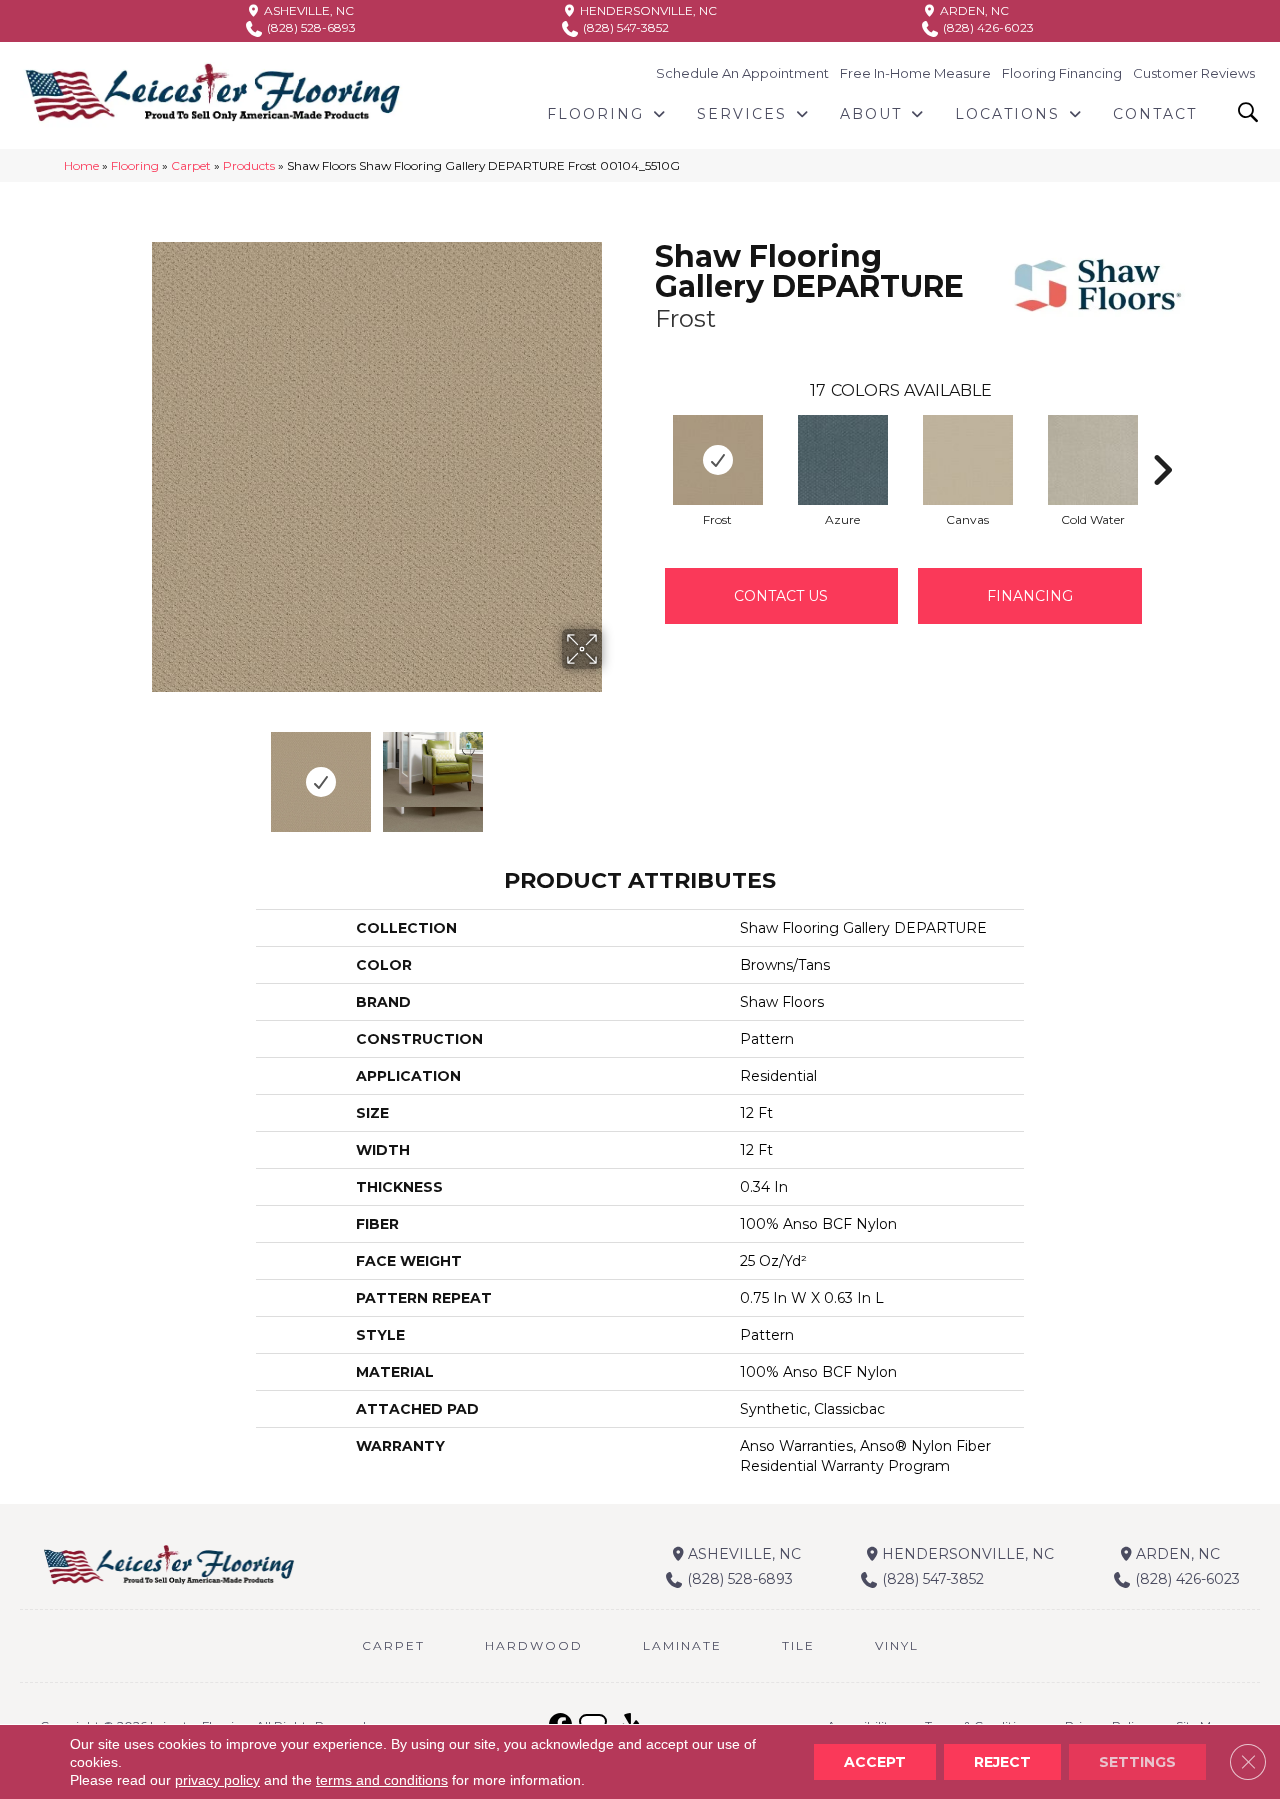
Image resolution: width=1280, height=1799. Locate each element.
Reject (1002, 1762)
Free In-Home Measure (915, 73)
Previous (138, 772)
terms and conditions (382, 1780)
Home (81, 165)
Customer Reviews (1194, 73)
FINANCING (1030, 596)
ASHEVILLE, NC (307, 10)
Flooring (135, 165)
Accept (875, 1762)
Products (249, 165)
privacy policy (217, 1780)
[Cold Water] (1093, 460)
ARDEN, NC (973, 10)
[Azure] (843, 460)
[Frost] (718, 460)
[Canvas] (968, 460)
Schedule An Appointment (742, 73)
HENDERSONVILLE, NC (647, 10)
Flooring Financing (1062, 73)
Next (615, 772)
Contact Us (781, 596)
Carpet (191, 165)
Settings (1137, 1762)
